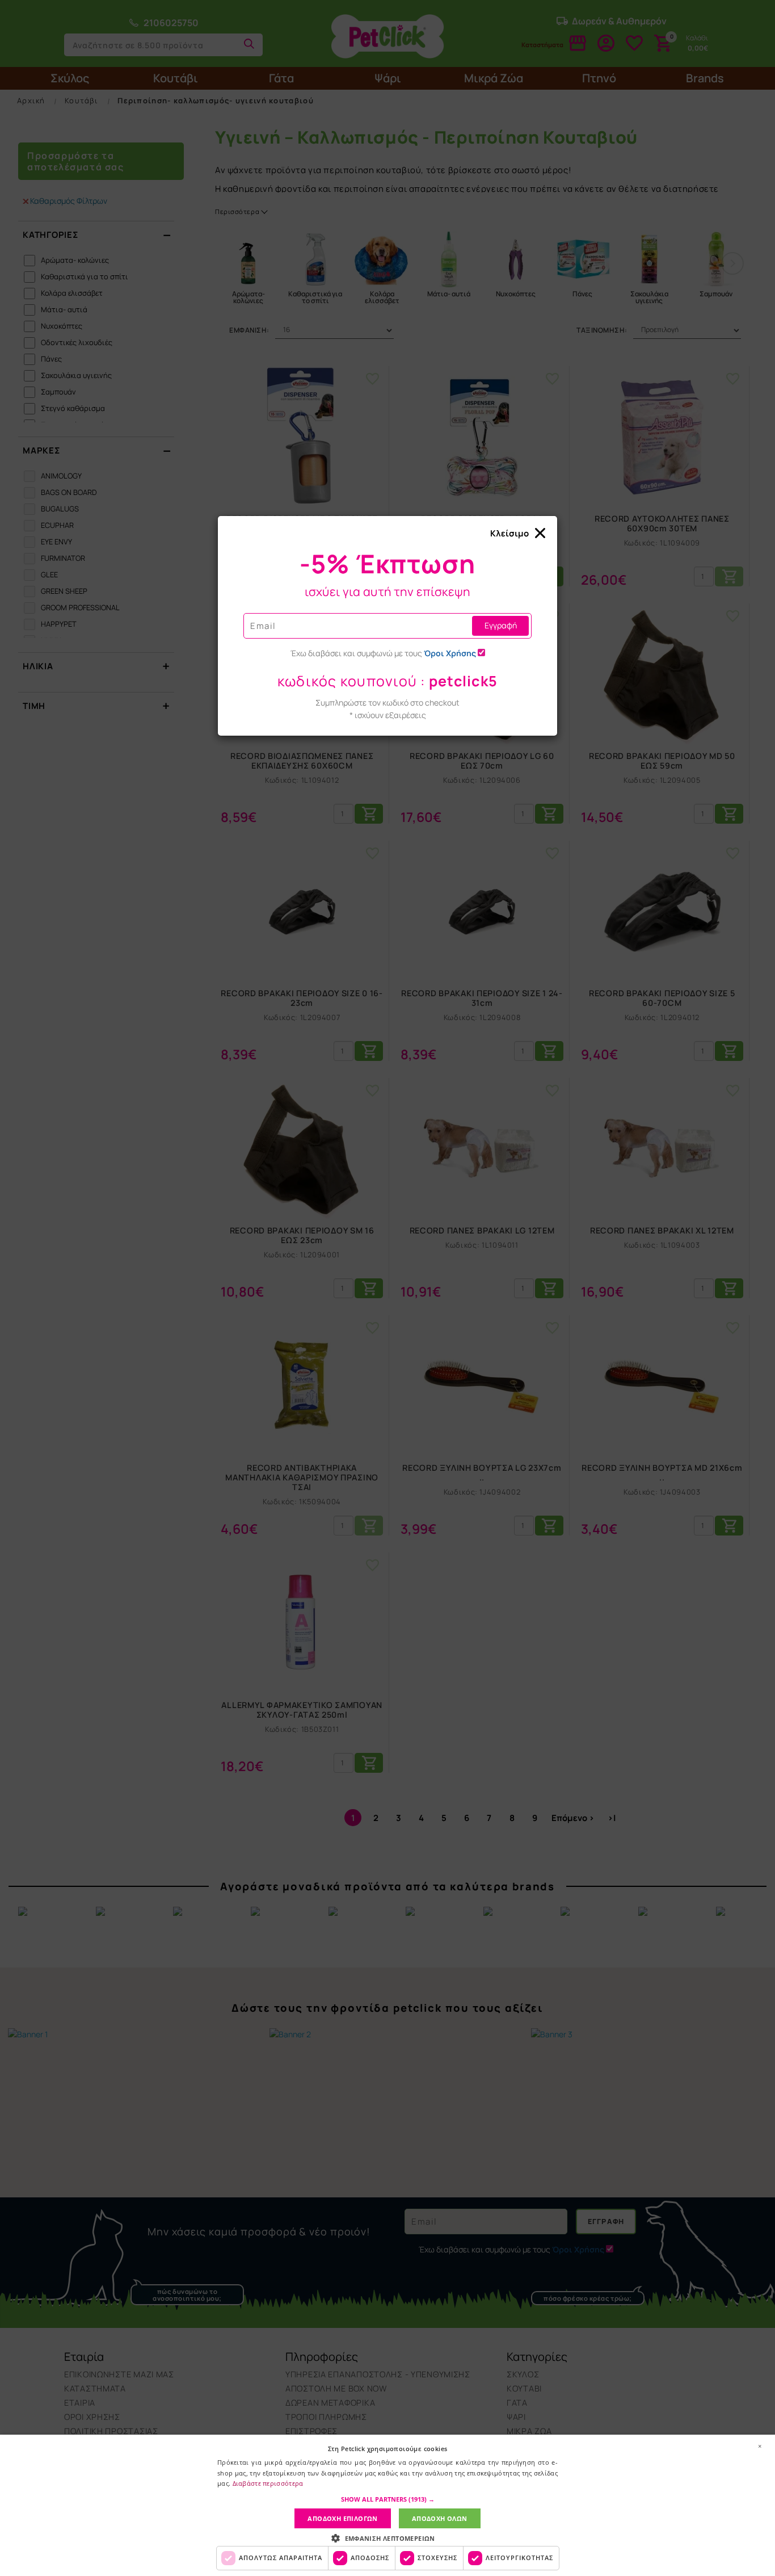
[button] (388, 2499)
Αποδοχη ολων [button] (440, 2518)
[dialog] (387, 2505)
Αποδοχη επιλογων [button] (342, 2518)
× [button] (760, 2446)
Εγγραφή (501, 625)
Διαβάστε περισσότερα (268, 2483)
